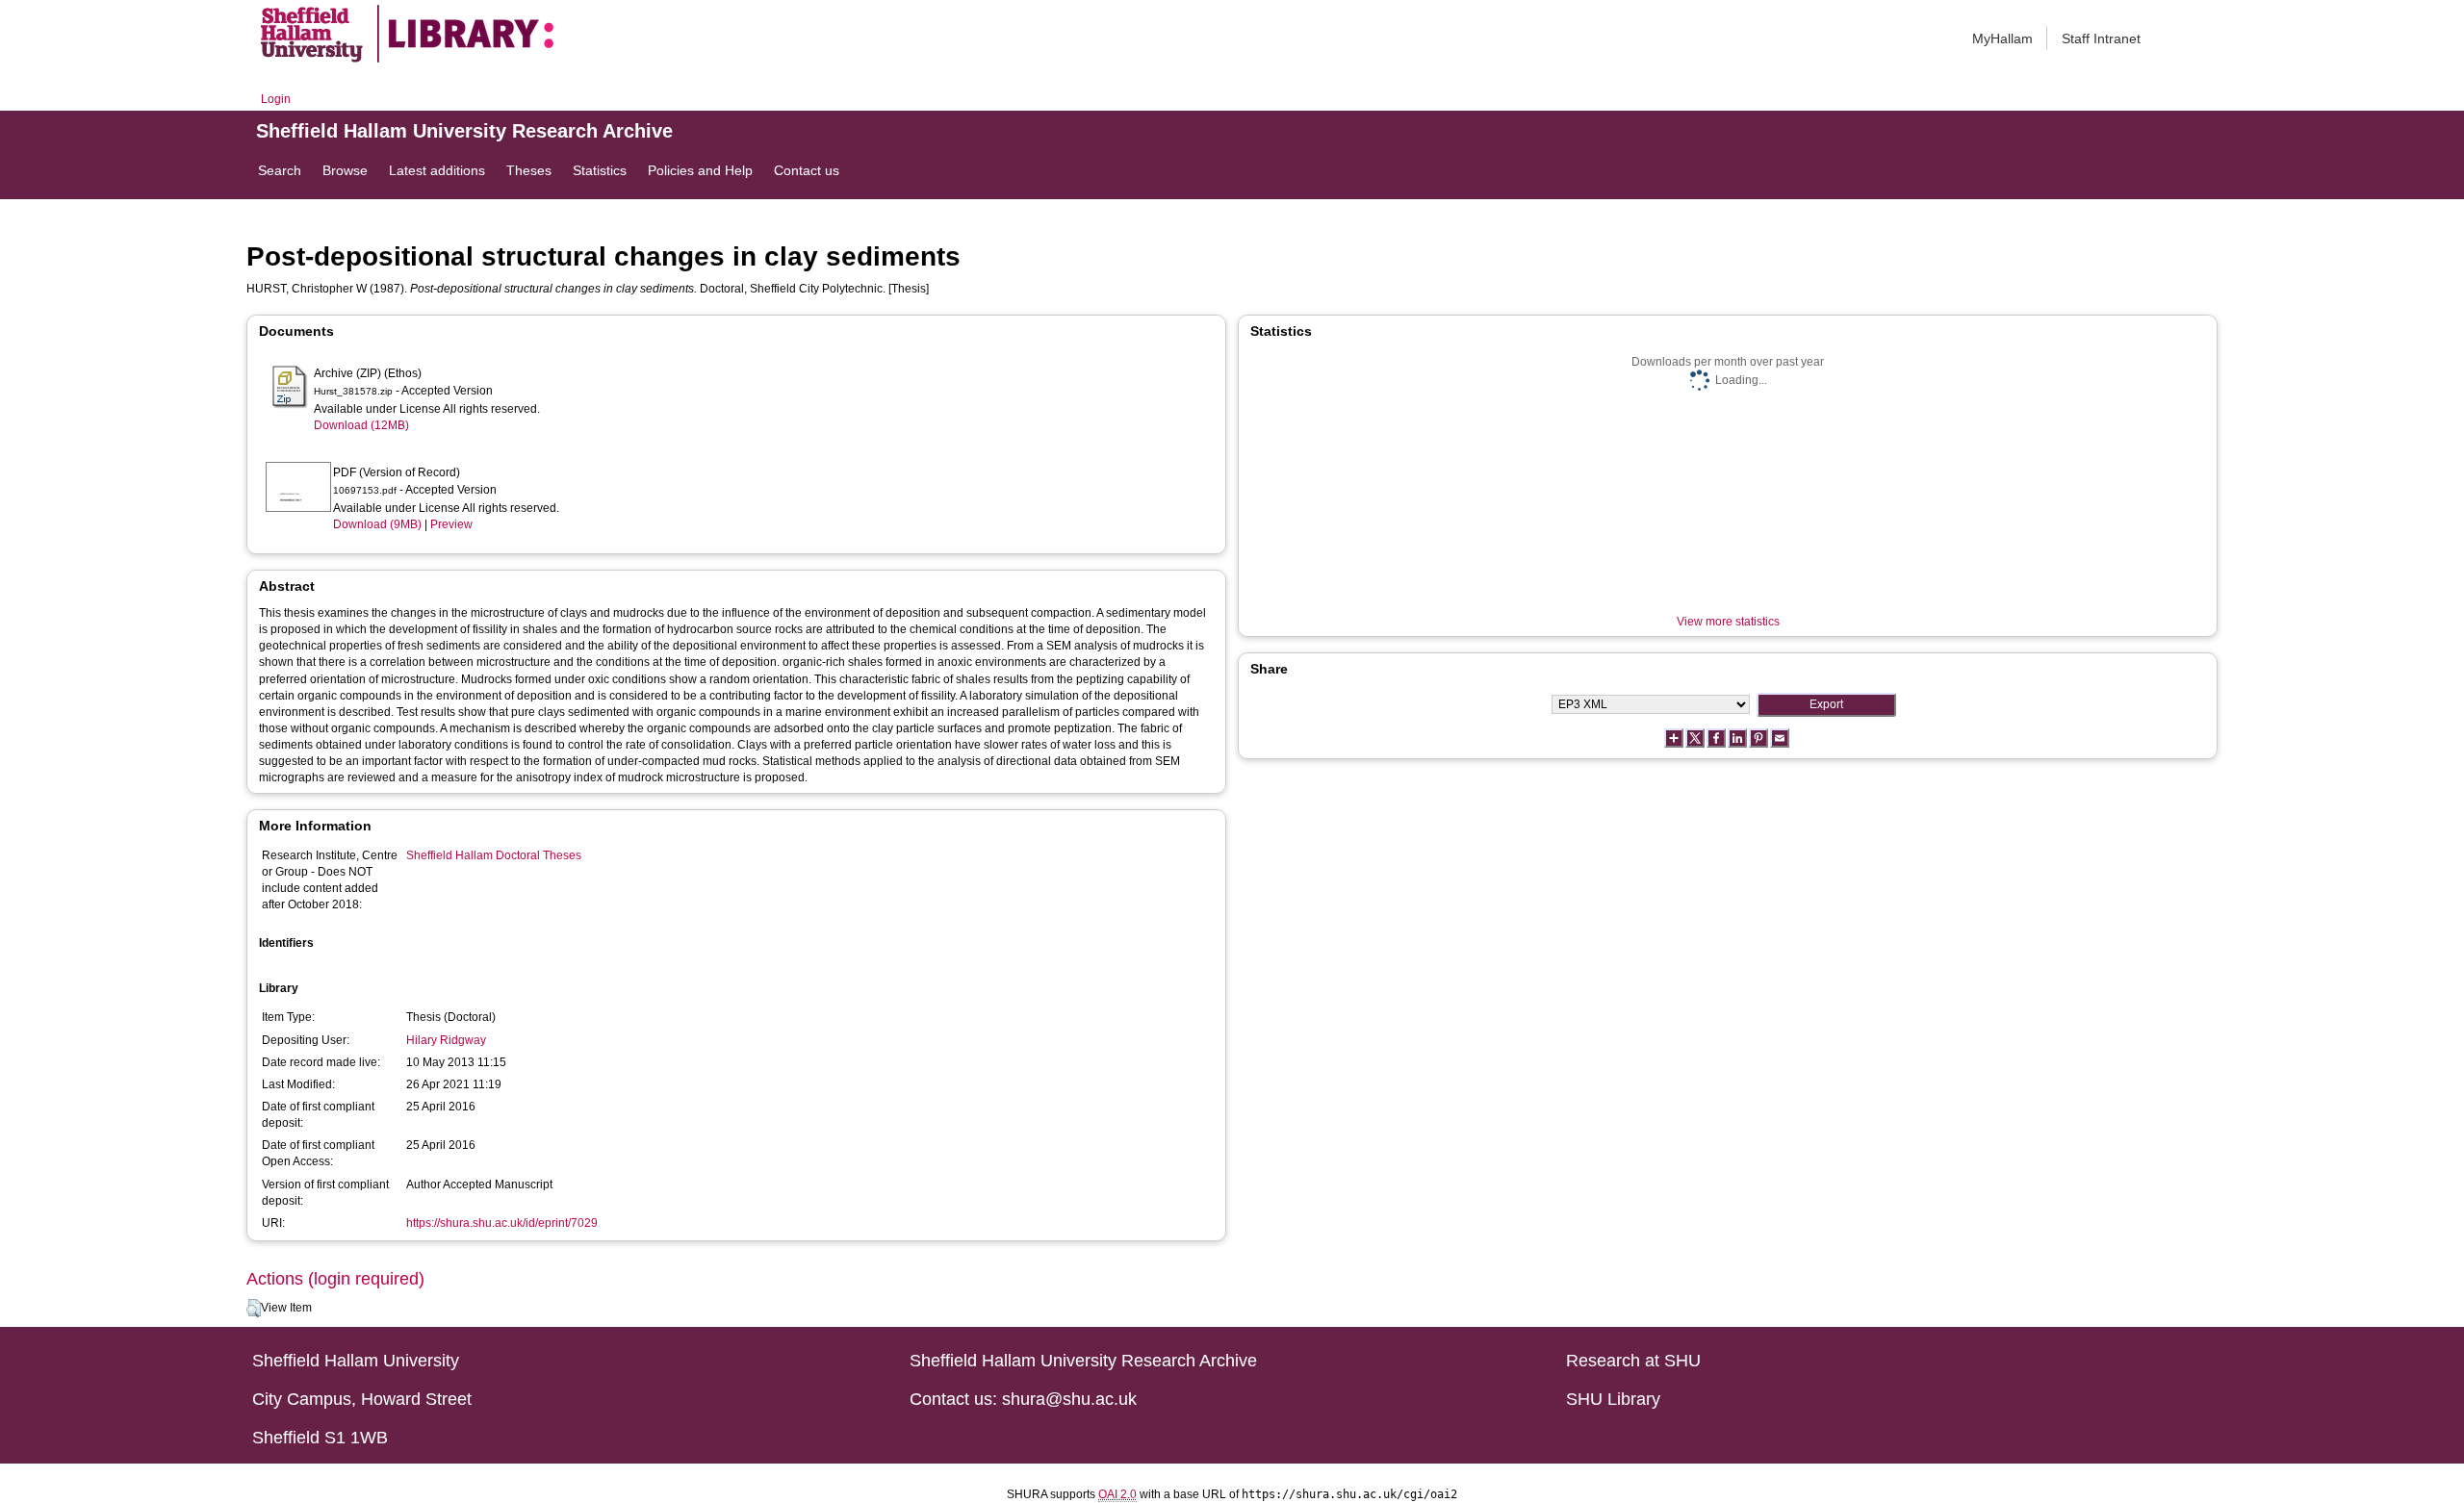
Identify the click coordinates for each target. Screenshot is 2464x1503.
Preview (451, 524)
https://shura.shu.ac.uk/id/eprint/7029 (502, 1223)
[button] (254, 1309)
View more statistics (1728, 622)
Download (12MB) (361, 425)
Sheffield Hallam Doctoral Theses (494, 855)
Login (276, 99)
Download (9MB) (377, 524)
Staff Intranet (2101, 38)
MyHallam (2002, 38)
